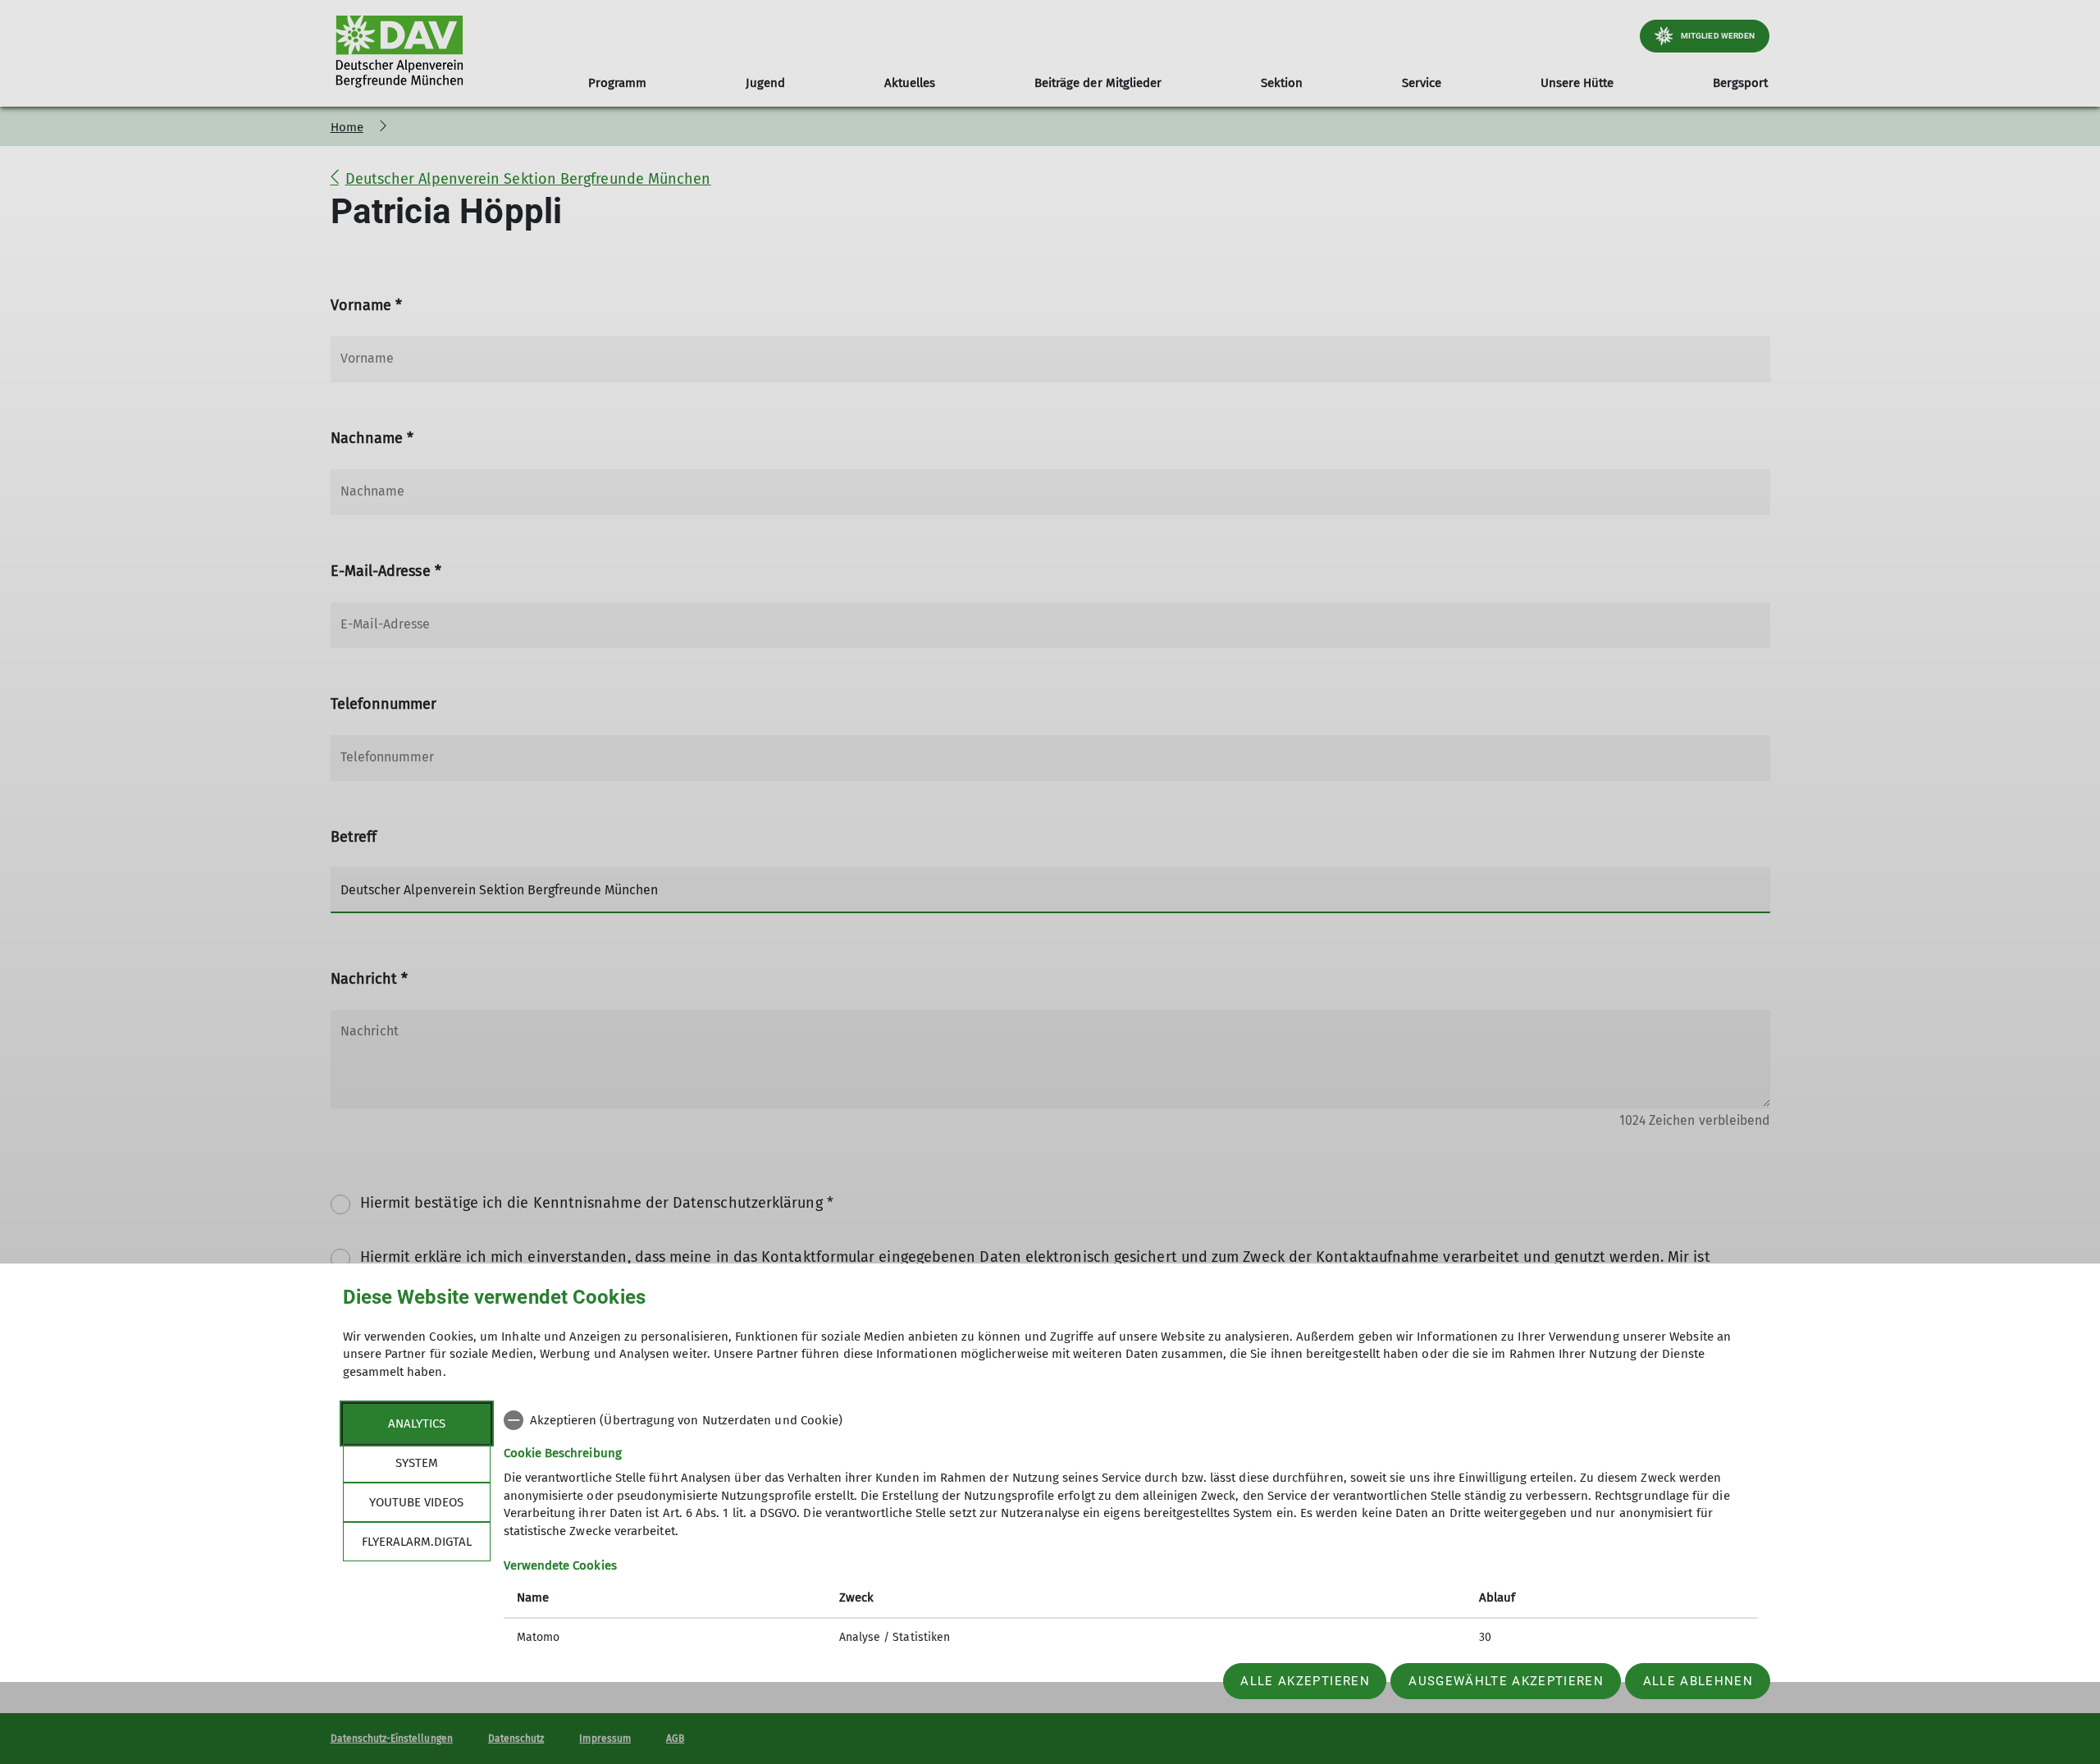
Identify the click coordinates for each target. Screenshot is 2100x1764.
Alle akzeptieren (1305, 1681)
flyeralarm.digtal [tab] (417, 1542)
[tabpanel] (1131, 1531)
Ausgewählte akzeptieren (1506, 1681)
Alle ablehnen (1698, 1681)
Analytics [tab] (417, 1424)
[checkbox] (1131, 1420)
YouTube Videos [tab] (416, 1502)
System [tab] (417, 1463)
